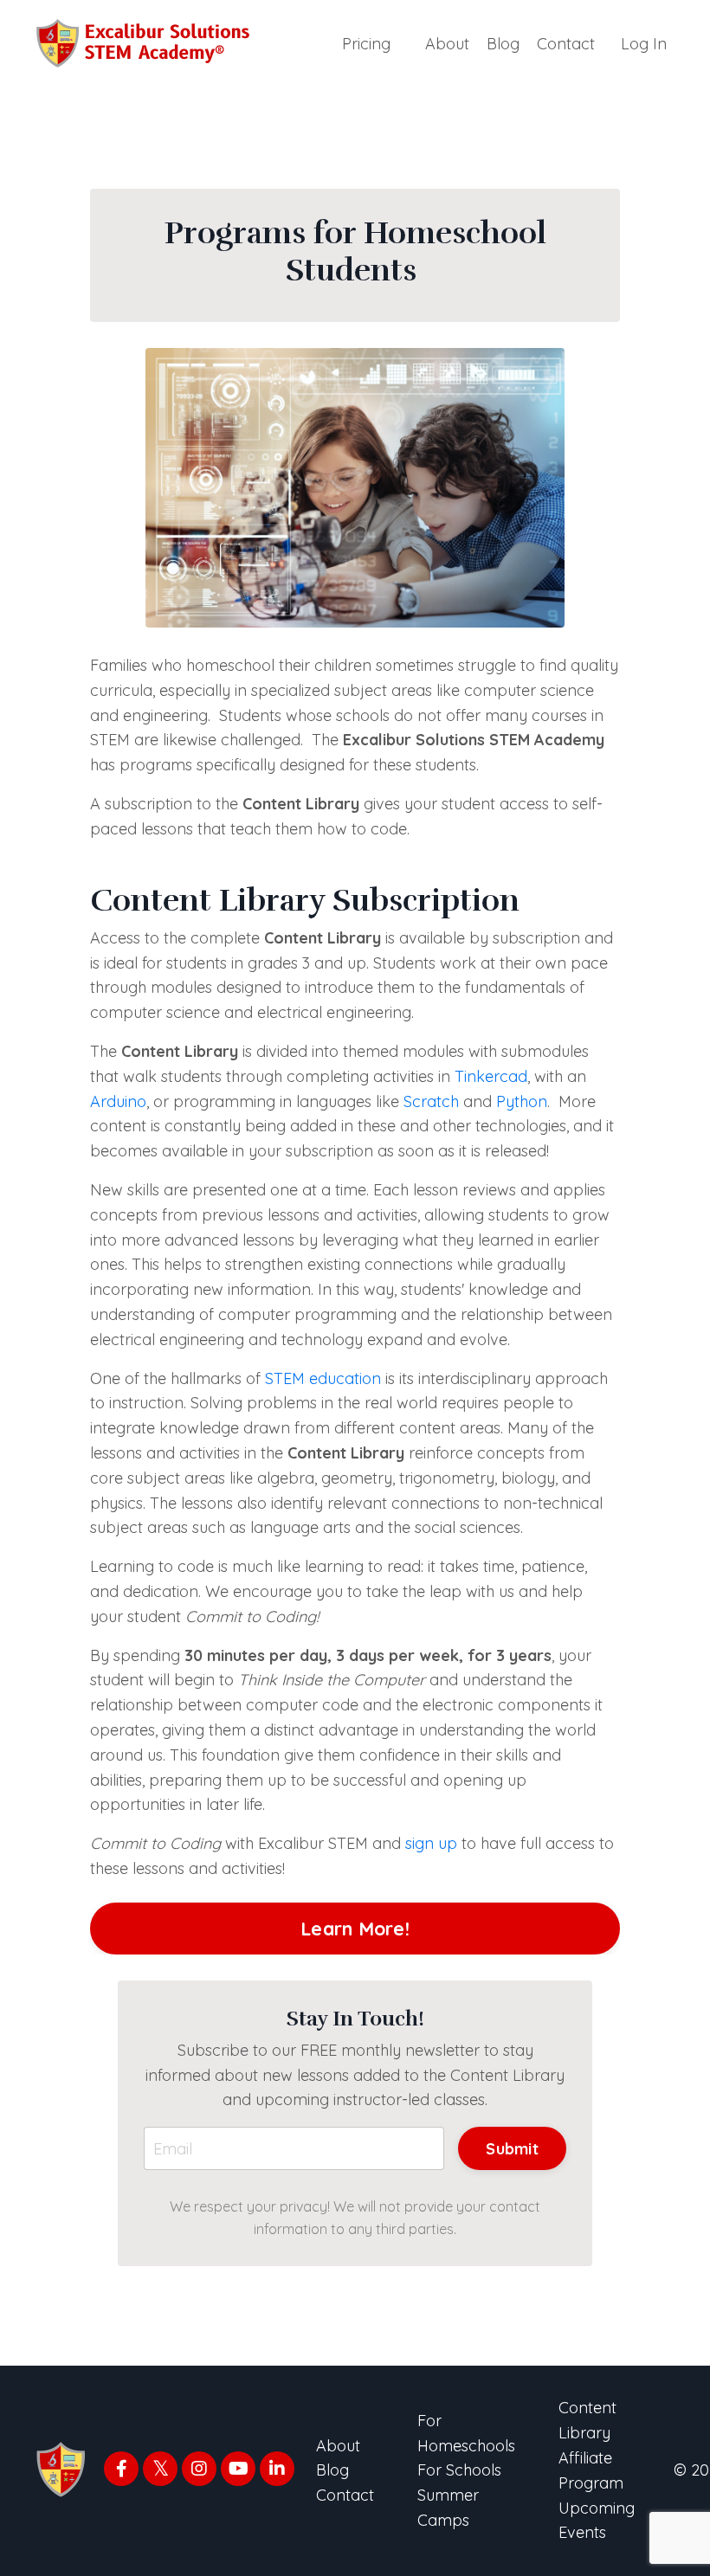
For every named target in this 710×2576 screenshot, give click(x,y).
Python (522, 1101)
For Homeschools (466, 2433)
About (447, 44)
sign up (431, 1843)
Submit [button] (512, 2149)
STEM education (323, 1378)
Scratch (431, 1101)
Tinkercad (491, 1076)
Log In (644, 44)
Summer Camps (448, 2508)
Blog (503, 44)
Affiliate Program (591, 2470)
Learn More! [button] (355, 1928)
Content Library (587, 2420)
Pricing (366, 44)
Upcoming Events (597, 2521)
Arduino (118, 1101)
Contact (566, 44)
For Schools (459, 2470)
